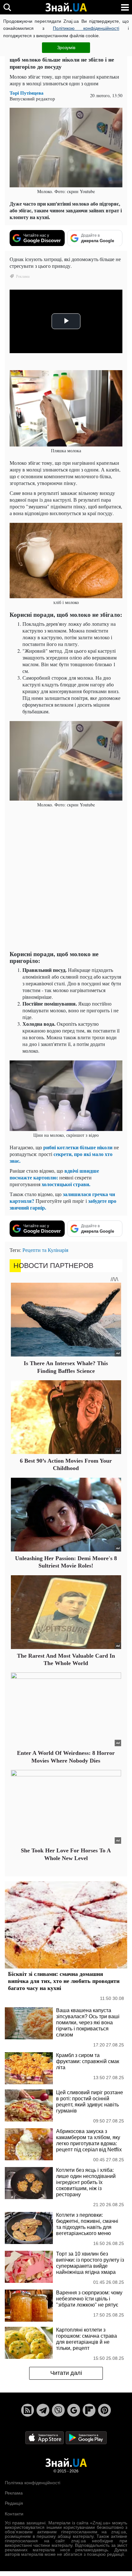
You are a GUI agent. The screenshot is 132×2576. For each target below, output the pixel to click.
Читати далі (66, 2373)
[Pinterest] (104, 2410)
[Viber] (58, 2410)
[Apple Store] (45, 2437)
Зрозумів (66, 47)
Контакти (14, 2514)
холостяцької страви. (66, 1184)
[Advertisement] (66, 880)
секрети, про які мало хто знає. (61, 1157)
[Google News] (74, 2410)
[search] (7, 7)
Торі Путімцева (27, 93)
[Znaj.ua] (66, 7)
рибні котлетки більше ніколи (78, 1147)
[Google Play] (86, 2437)
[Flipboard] (89, 2410)
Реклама (14, 2493)
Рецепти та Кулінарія (45, 1250)
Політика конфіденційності (33, 2483)
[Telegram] (43, 2410)
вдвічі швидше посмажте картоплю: (54, 1174)
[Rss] (28, 2410)
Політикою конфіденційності (86, 28)
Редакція (14, 2503)
